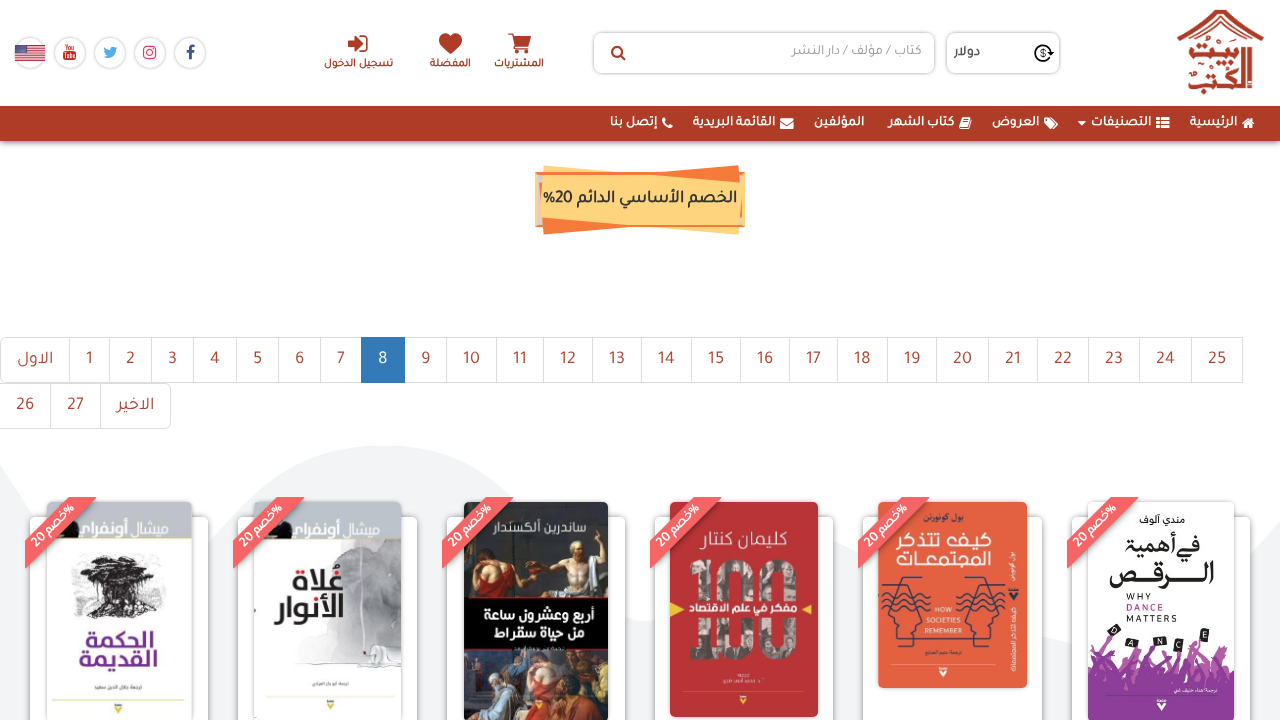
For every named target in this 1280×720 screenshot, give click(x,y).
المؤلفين (839, 123)
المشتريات (519, 64)
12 (568, 360)
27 (75, 406)
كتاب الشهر (921, 123)
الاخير (135, 406)
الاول (35, 360)
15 (716, 360)
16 (765, 360)
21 (1013, 360)
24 (1165, 360)
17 (813, 360)
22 (1063, 360)
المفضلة (450, 64)
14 (666, 360)
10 (471, 360)
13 (617, 360)
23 (1114, 360)
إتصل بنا (633, 123)
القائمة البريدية (734, 123)
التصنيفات (1121, 123)
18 (862, 360)
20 (962, 360)
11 (520, 360)
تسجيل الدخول (358, 64)
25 (1217, 360)
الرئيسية (1213, 123)
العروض (1015, 123)
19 (912, 360)
